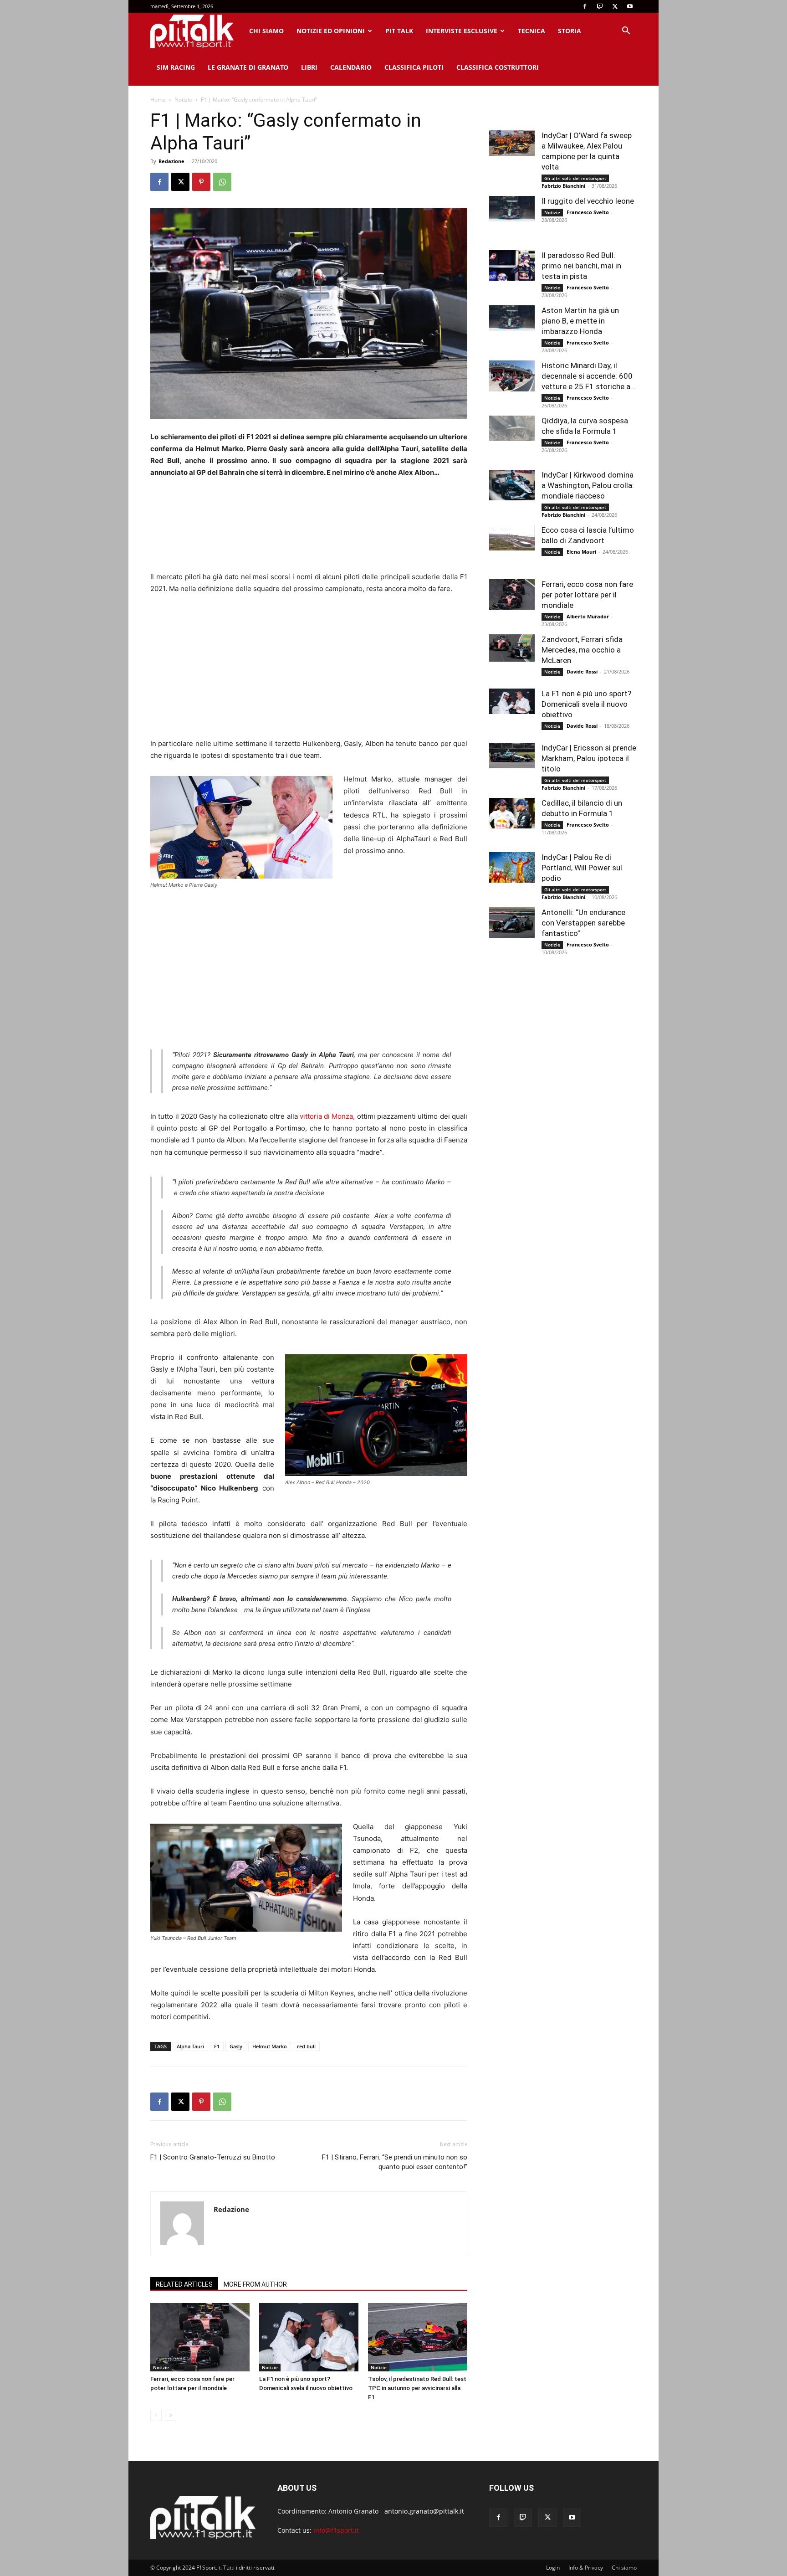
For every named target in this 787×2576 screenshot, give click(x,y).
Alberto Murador (588, 616)
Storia (570, 31)
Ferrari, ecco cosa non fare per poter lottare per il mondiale (587, 595)
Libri (309, 67)
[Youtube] (630, 6)
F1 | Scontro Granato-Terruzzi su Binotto (213, 2157)
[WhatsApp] (222, 182)
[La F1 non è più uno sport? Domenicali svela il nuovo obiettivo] (309, 2337)
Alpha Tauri (190, 2046)
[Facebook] (585, 6)
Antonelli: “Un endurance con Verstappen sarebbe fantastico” (583, 923)
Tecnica (531, 31)
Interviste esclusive (462, 31)
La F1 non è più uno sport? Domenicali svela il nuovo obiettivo (586, 704)
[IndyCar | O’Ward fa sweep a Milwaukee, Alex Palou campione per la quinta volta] (512, 143)
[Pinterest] (201, 182)
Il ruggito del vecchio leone (588, 201)
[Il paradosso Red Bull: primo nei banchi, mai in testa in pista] (512, 265)
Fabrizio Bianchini (563, 186)
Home (158, 100)
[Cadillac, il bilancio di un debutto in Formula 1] (512, 813)
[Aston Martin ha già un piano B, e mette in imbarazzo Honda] (512, 318)
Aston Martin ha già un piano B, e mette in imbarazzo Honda (580, 321)
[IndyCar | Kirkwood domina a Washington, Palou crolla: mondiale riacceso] (512, 485)
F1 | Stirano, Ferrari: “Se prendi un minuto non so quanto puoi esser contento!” (395, 2162)
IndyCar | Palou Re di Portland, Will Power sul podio (582, 868)
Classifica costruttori (498, 67)
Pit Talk (399, 31)
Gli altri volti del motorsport (575, 178)
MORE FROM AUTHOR (255, 2284)
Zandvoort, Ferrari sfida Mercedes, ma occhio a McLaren (582, 650)
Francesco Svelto (588, 212)
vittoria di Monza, (327, 1116)
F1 (217, 2046)
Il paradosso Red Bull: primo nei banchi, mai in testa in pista (581, 266)
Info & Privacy (586, 2568)
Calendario (351, 67)
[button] (626, 32)
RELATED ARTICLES (184, 2284)
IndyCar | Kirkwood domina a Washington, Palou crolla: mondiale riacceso (588, 485)
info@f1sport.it (336, 2530)
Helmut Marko (270, 2046)
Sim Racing (176, 67)
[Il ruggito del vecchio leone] (512, 209)
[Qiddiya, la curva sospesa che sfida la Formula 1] (512, 428)
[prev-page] (156, 2415)
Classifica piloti (414, 67)
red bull (306, 2046)
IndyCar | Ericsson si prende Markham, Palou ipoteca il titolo (589, 758)
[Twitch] (600, 6)
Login (553, 2568)
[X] (615, 6)
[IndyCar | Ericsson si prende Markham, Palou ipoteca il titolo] (512, 756)
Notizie (183, 100)
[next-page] (171, 2415)
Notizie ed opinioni (331, 31)
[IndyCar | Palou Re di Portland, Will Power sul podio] (512, 867)
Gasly (236, 2046)
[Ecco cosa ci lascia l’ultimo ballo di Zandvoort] (512, 538)
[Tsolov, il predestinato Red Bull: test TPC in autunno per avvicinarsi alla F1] (418, 2337)
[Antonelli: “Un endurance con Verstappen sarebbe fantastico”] (512, 923)
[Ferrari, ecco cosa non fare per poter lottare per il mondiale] (200, 2337)
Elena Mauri (581, 552)
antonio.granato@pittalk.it (424, 2511)
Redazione (171, 161)
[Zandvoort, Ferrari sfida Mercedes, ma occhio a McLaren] (512, 648)
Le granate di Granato (248, 67)
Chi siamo (266, 31)
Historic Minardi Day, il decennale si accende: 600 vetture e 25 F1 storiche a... (589, 376)
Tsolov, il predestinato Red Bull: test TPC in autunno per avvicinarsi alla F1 (417, 2388)
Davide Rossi (582, 671)
